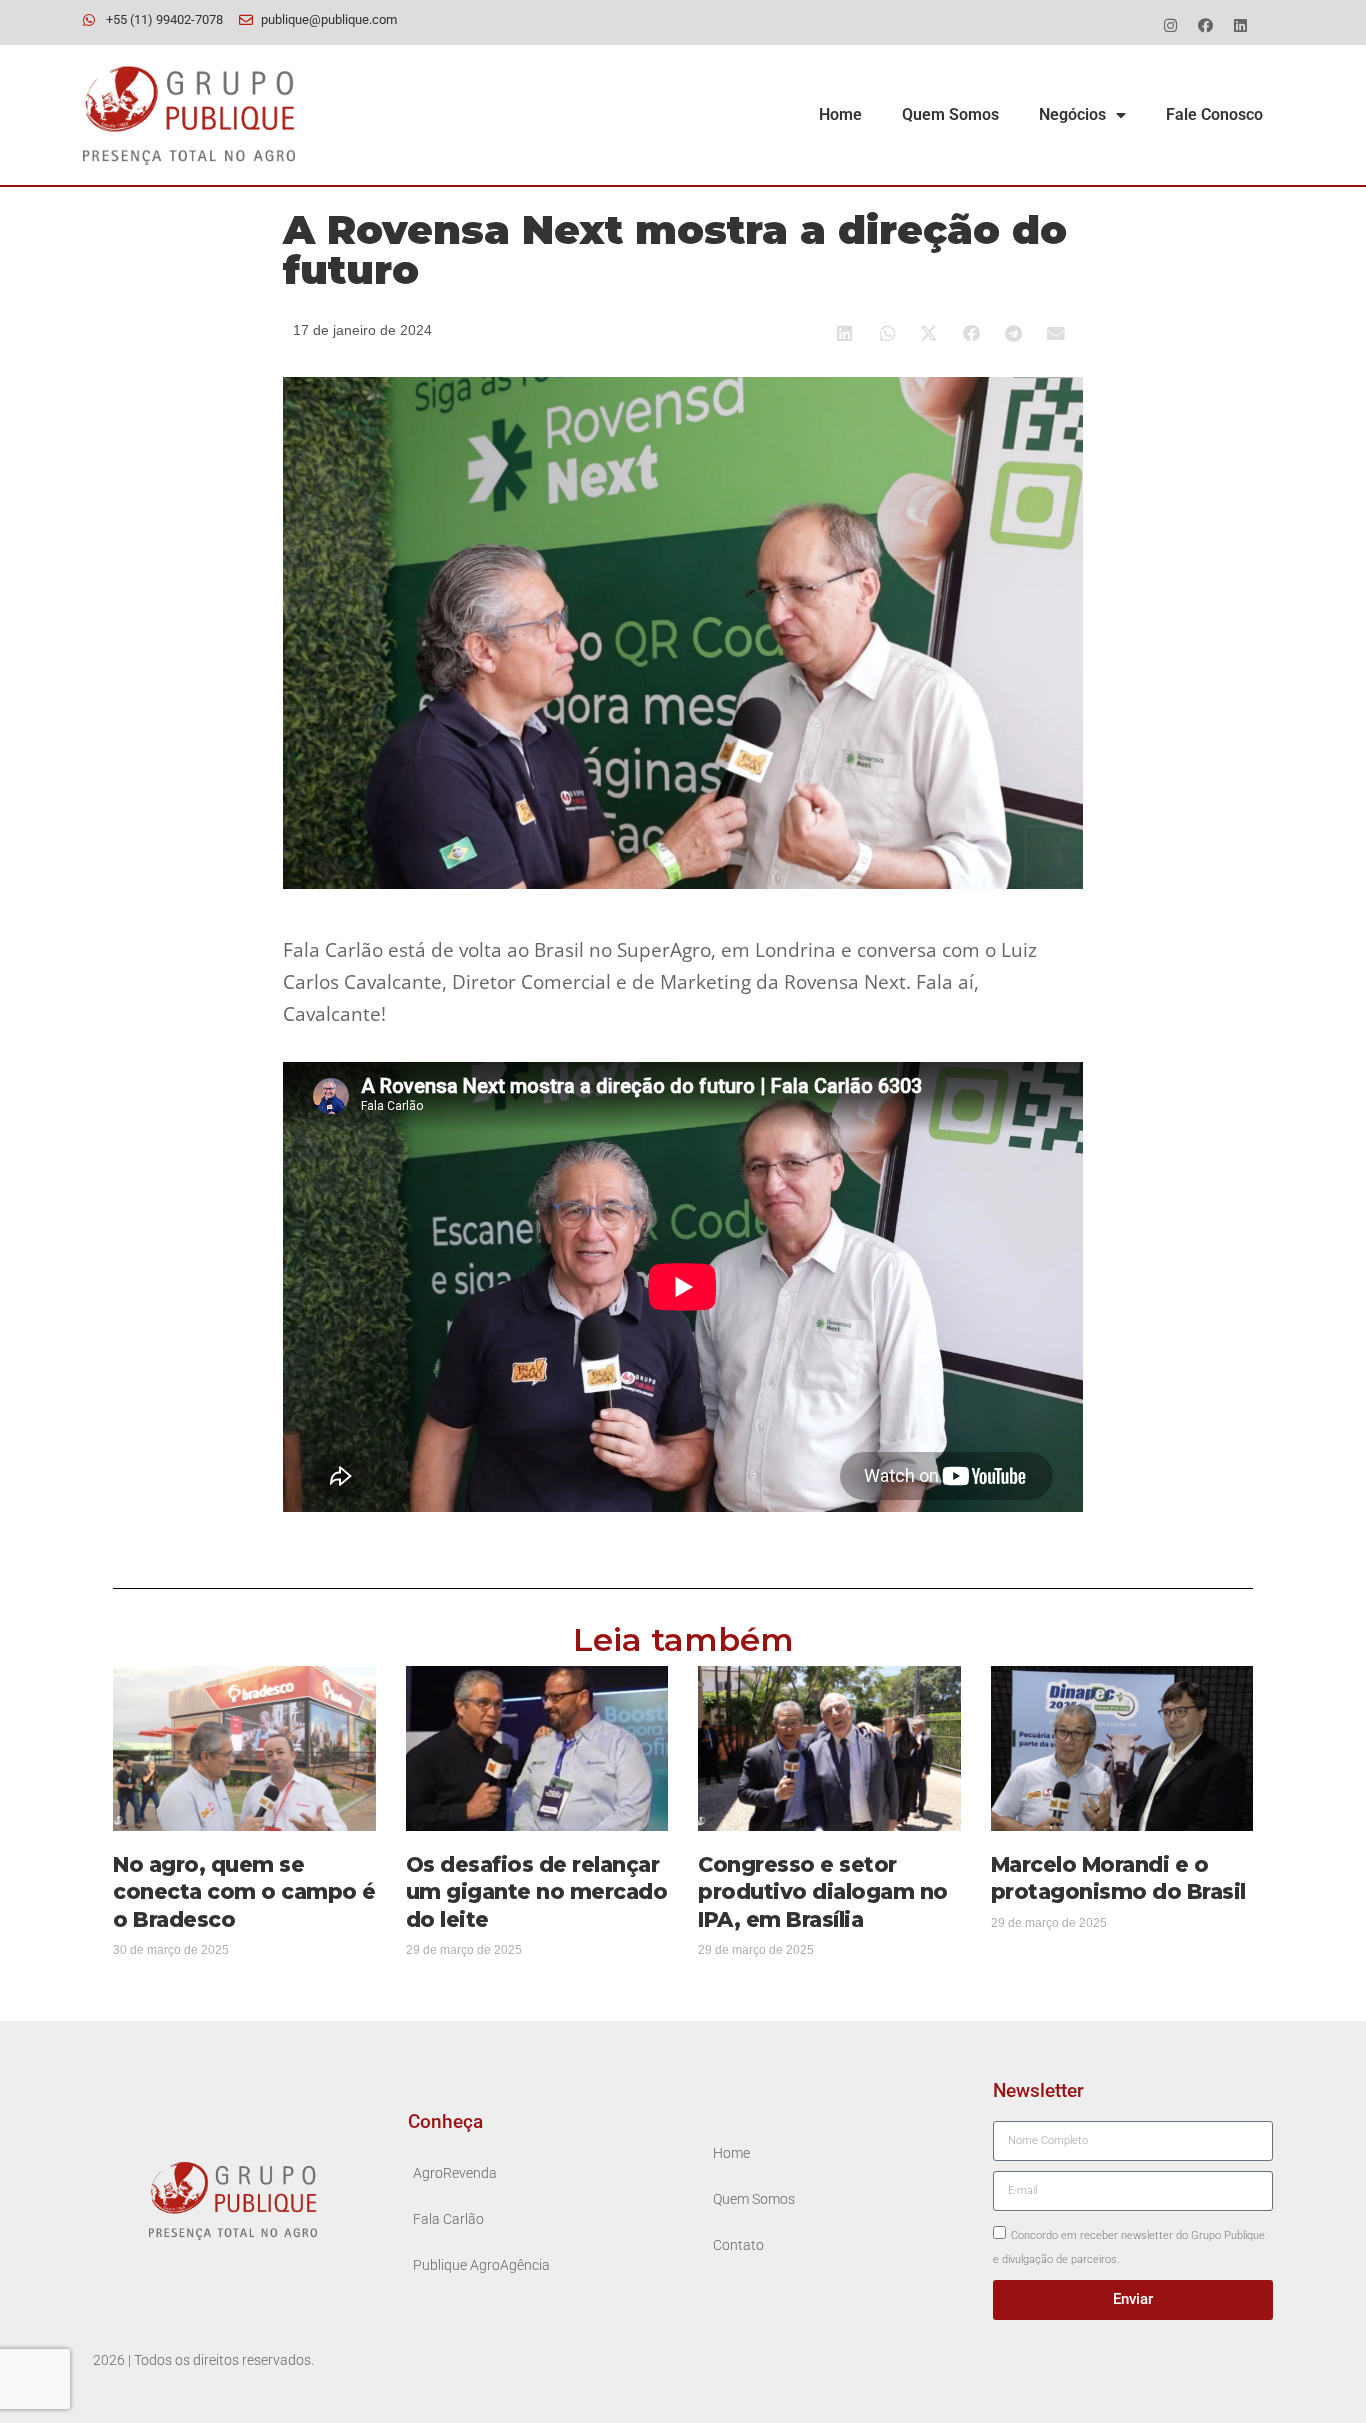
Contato (738, 2245)
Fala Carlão (448, 2219)
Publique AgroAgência (481, 2265)
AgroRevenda (455, 2173)
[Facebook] (1205, 25)
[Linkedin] (1240, 25)
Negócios (1072, 114)
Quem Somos (950, 114)
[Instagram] (1170, 25)
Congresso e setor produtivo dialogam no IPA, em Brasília (823, 1891)
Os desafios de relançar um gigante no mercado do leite (537, 1891)
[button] (846, 333)
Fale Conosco (1214, 114)
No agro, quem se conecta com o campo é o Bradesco (244, 1891)
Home (840, 114)
